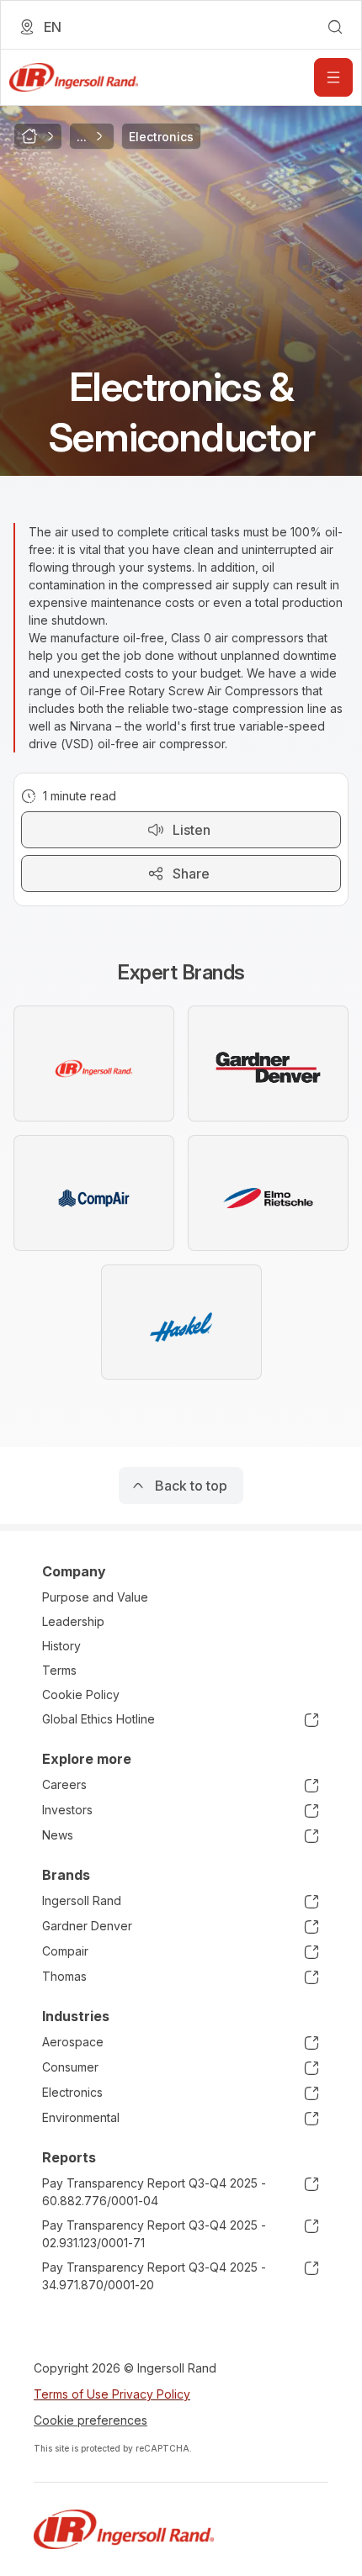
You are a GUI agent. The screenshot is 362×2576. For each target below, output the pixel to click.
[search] (335, 27)
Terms (59, 1670)
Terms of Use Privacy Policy (112, 2394)
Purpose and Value (95, 1597)
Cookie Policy (81, 1694)
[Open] (333, 77)
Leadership (73, 1621)
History (61, 1646)
